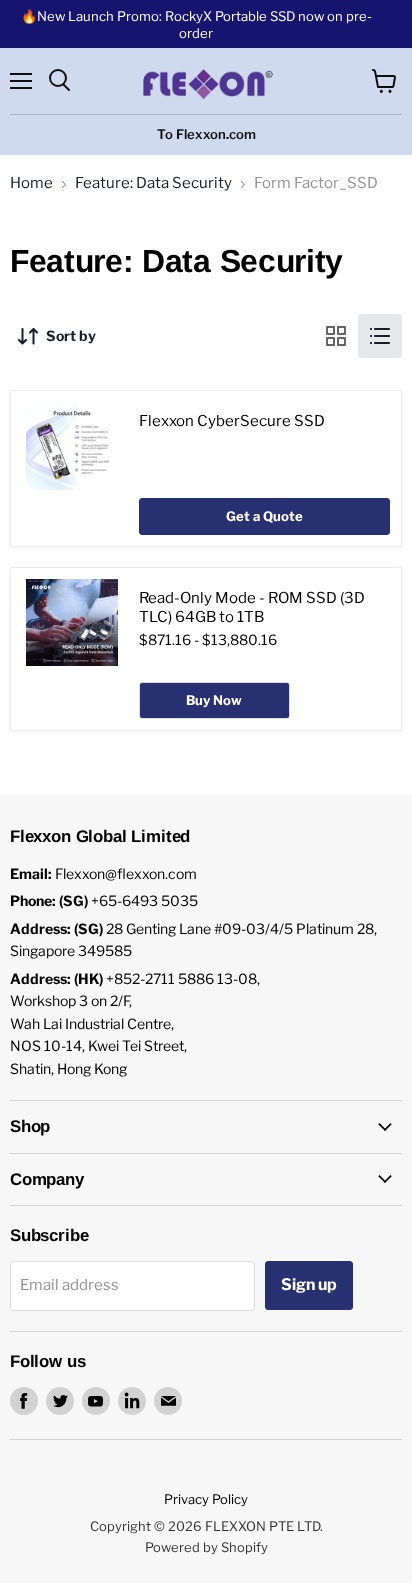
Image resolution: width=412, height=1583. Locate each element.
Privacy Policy (206, 1499)
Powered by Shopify (206, 1547)
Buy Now (214, 700)
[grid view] (336, 336)
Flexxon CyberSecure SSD (232, 421)
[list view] (380, 336)
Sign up (309, 1284)
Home (31, 183)
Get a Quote (264, 516)
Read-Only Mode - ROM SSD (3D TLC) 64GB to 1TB (252, 608)
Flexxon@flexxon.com (126, 873)
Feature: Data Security (153, 183)
